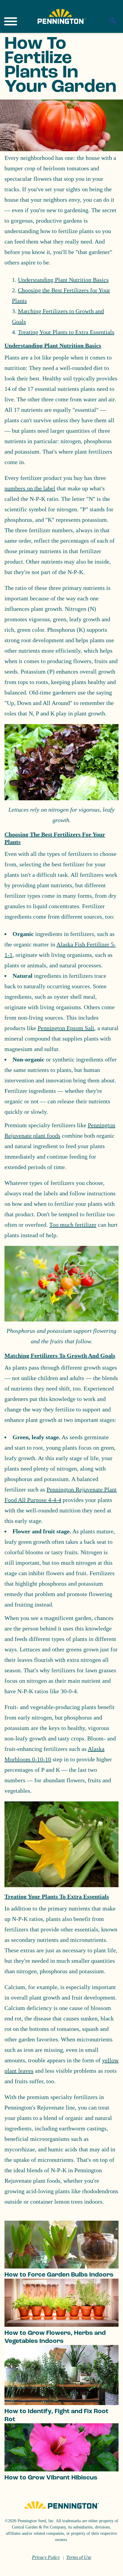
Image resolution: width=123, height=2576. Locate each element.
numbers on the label (30, 488)
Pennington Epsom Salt (66, 1028)
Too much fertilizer (73, 1225)
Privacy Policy (46, 2557)
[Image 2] (61, 16)
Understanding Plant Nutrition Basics (63, 280)
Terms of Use (79, 2557)
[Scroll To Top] (108, 2568)
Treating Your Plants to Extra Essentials (66, 332)
